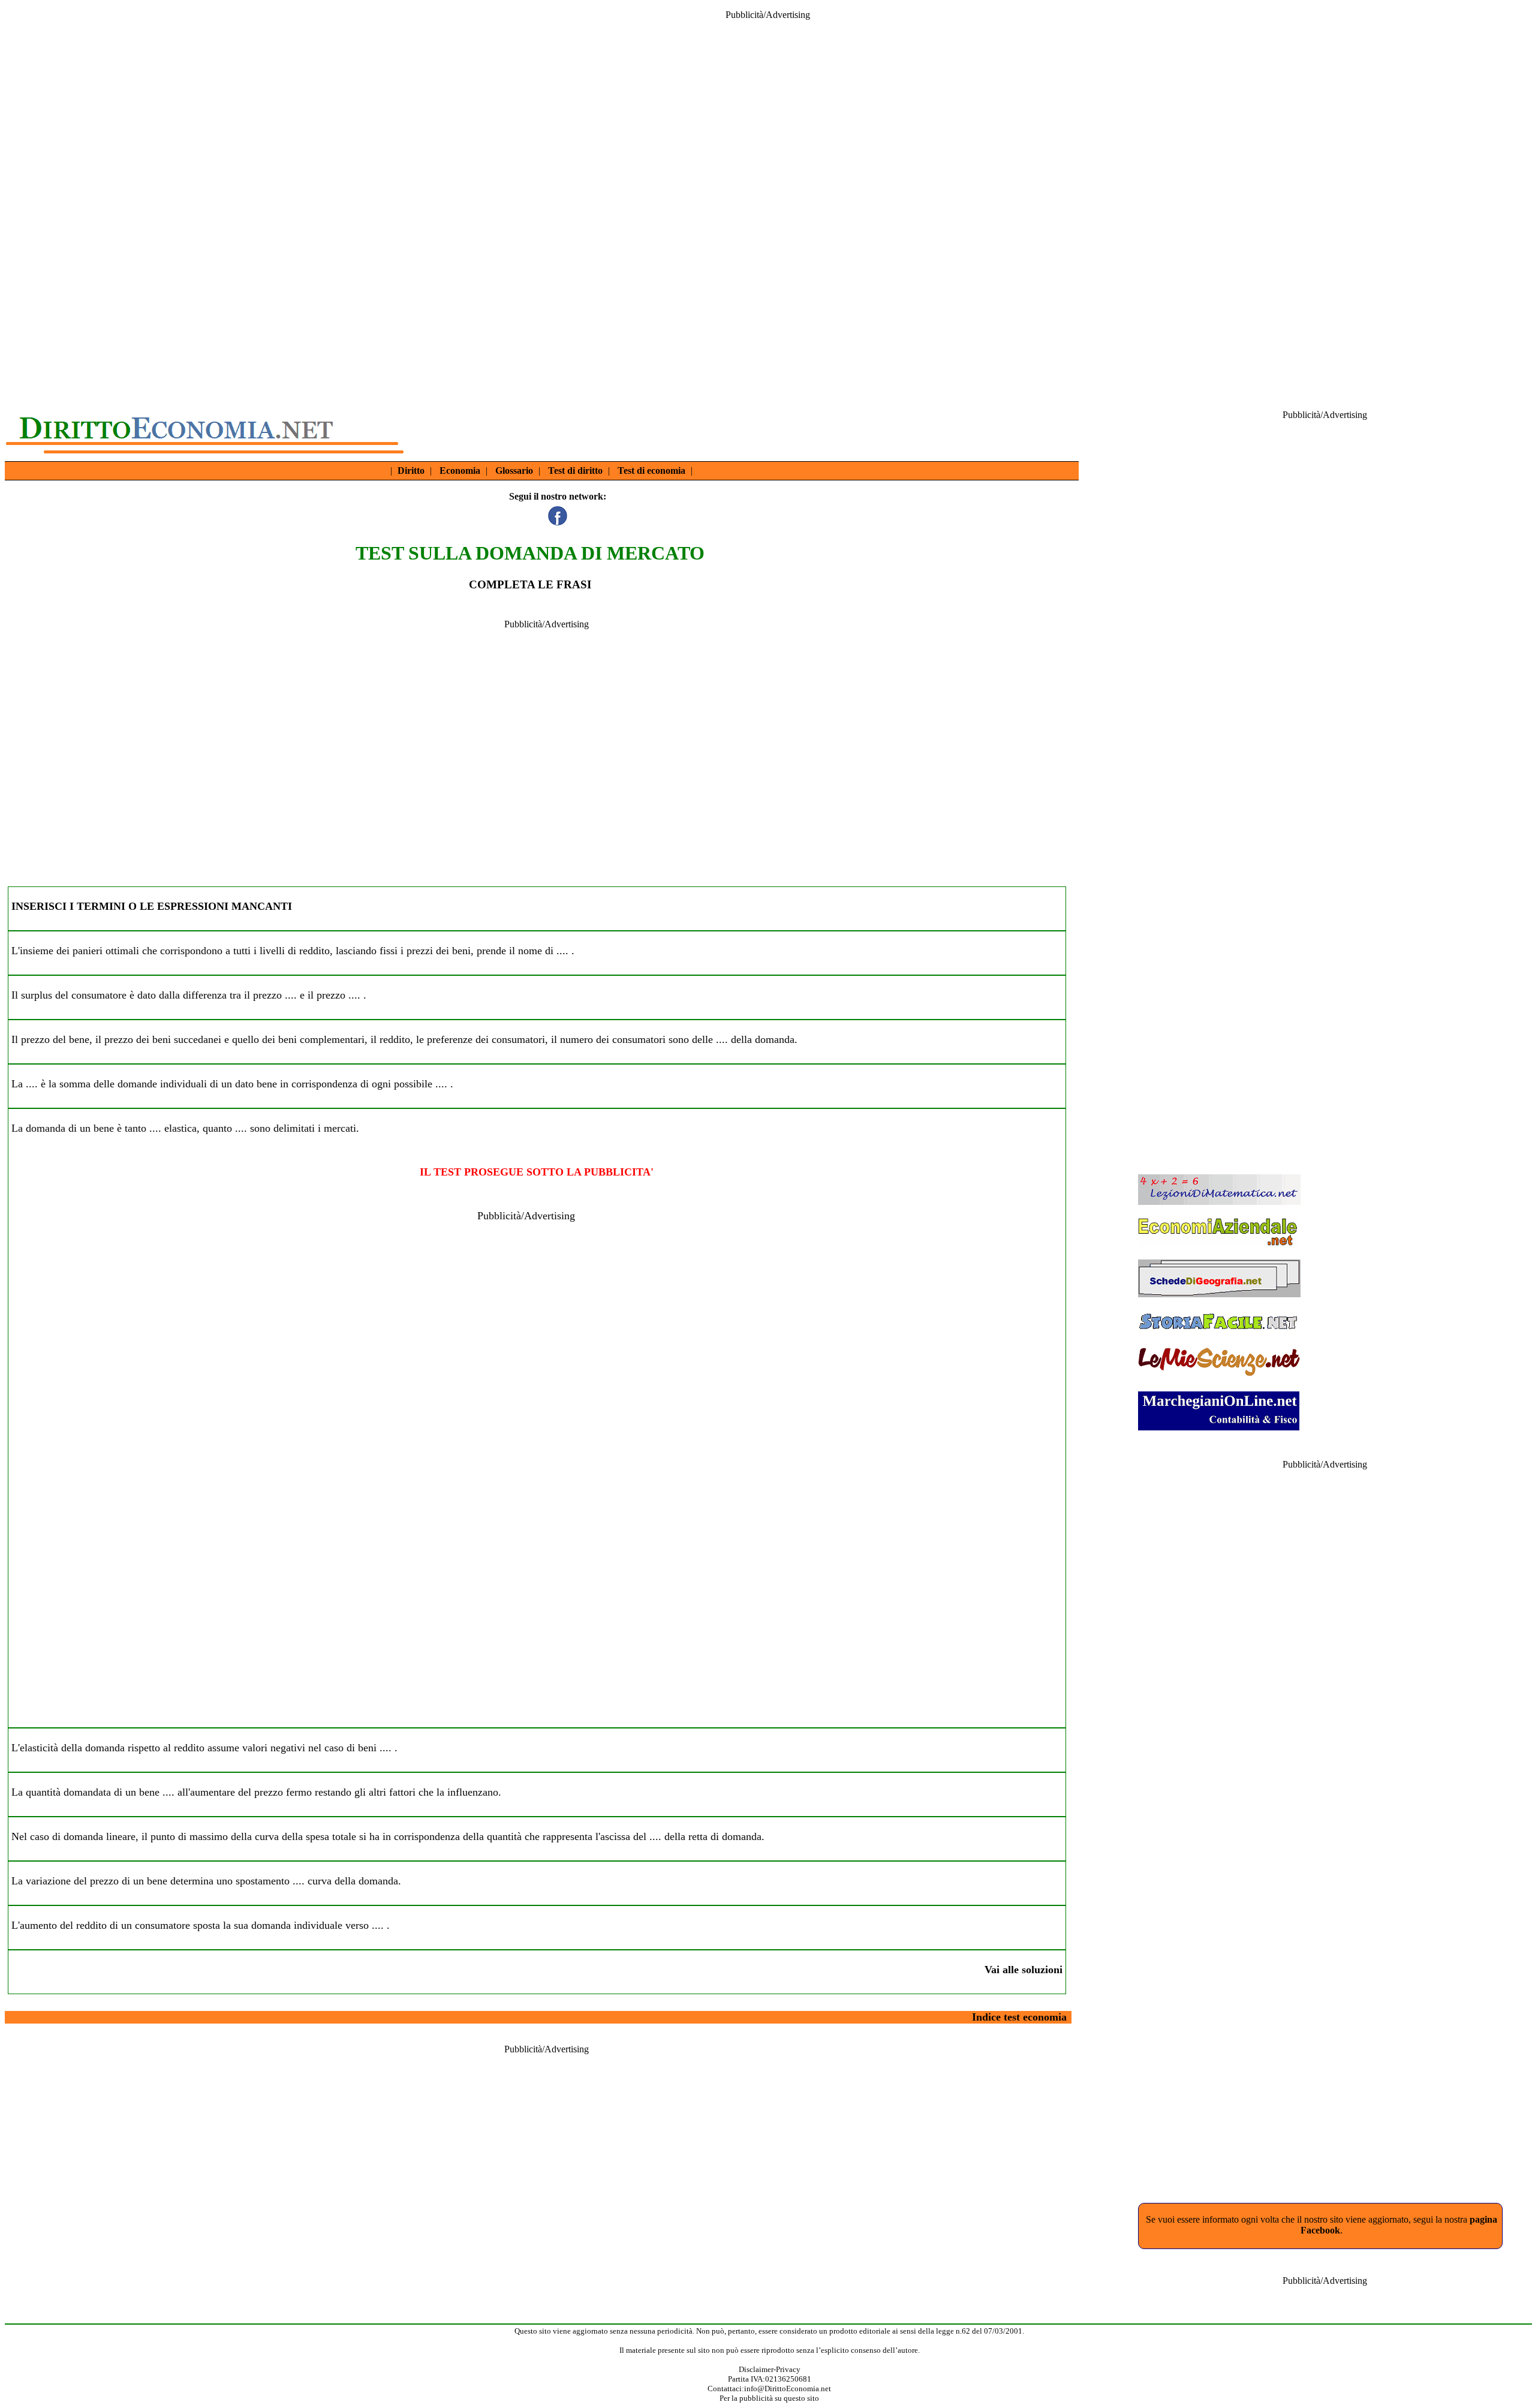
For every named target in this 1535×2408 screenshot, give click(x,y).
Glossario (514, 471)
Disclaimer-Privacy (770, 2369)
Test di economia (651, 471)
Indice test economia (1019, 2017)
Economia (460, 471)
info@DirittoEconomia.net (788, 2389)
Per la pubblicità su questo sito (769, 2398)
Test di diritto (575, 471)
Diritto (411, 471)
